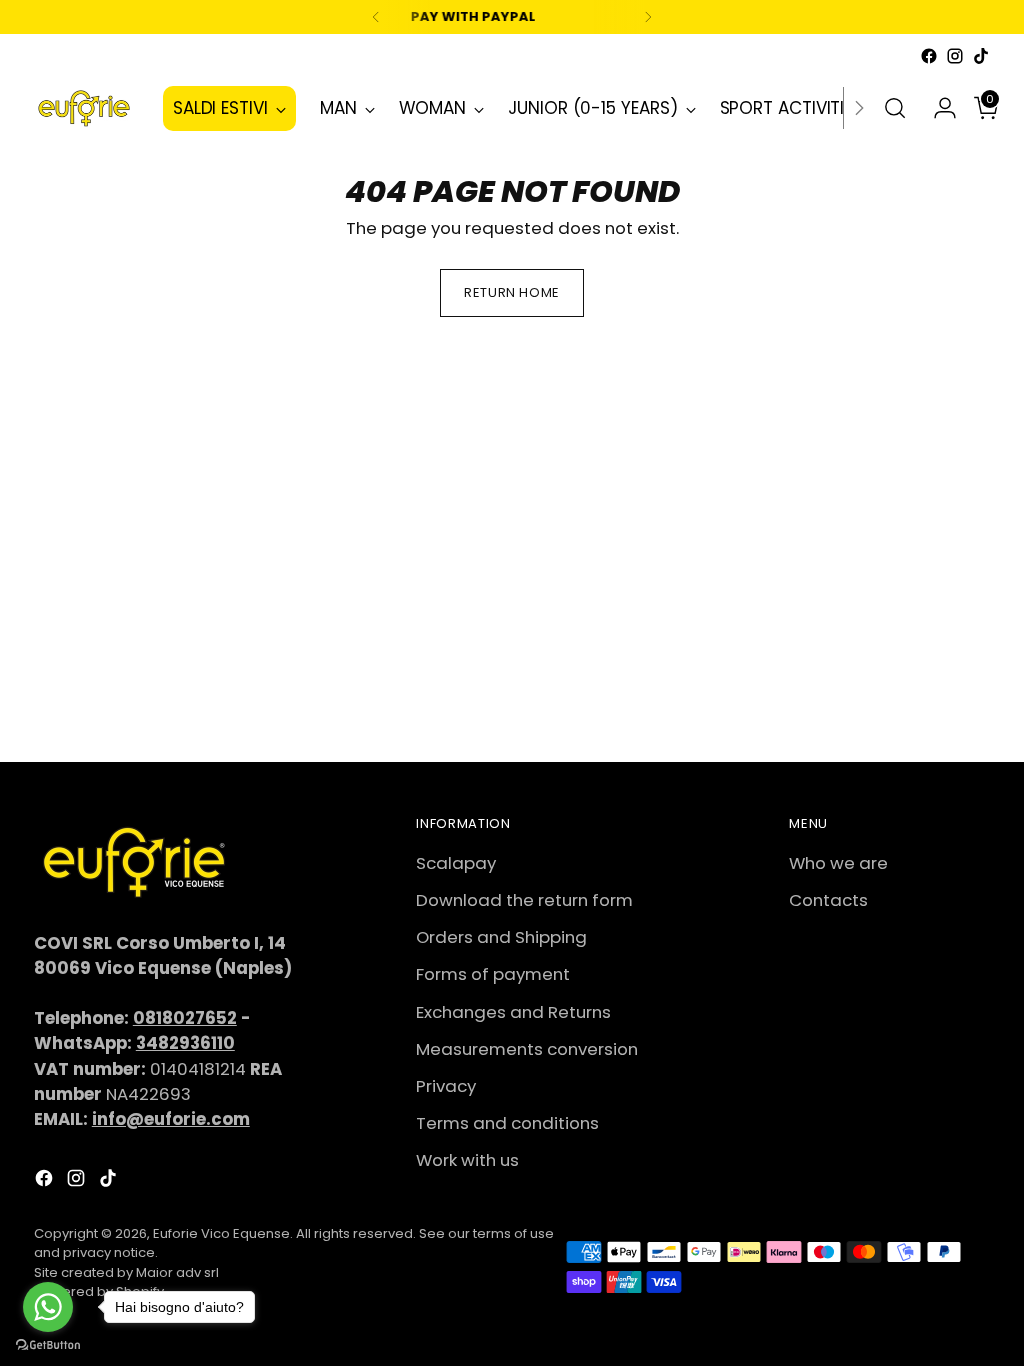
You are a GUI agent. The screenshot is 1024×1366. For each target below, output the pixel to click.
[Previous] (376, 17)
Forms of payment (493, 974)
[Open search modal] (895, 108)
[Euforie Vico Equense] (84, 108)
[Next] (648, 17)
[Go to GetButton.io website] (48, 1345)
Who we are (838, 863)
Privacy (446, 1086)
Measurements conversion (527, 1049)
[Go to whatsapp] (48, 1307)
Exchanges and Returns (513, 1012)
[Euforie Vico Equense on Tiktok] (981, 56)
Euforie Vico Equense (221, 1233)
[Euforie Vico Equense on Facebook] (929, 56)
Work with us (467, 1160)
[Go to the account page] (937, 108)
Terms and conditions (507, 1123)
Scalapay (456, 863)
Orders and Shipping (501, 937)
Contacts (828, 900)
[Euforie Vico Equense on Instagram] (955, 56)
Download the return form (524, 900)
